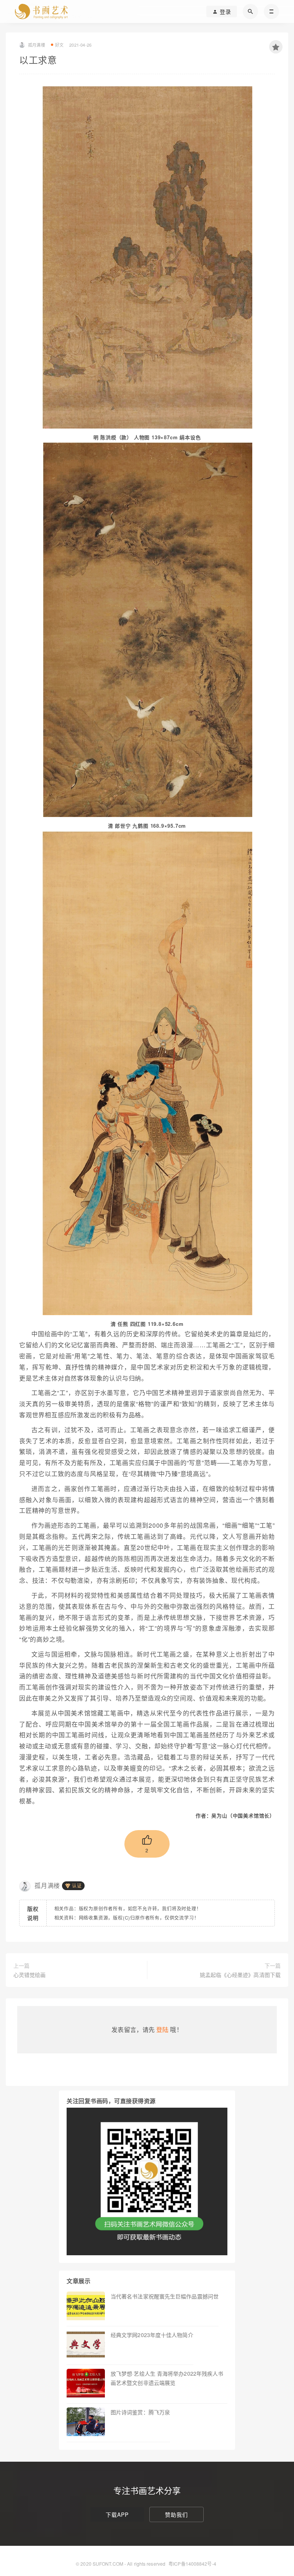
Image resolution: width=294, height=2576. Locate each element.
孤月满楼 (47, 1885)
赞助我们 (176, 2514)
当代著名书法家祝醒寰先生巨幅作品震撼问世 (165, 2296)
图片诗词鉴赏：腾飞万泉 (140, 2412)
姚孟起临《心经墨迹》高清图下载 (240, 1975)
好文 (59, 45)
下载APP (117, 2514)
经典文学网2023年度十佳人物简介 (152, 2335)
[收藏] (276, 47)
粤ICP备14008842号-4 (192, 2564)
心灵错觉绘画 (30, 1975)
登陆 (162, 2029)
